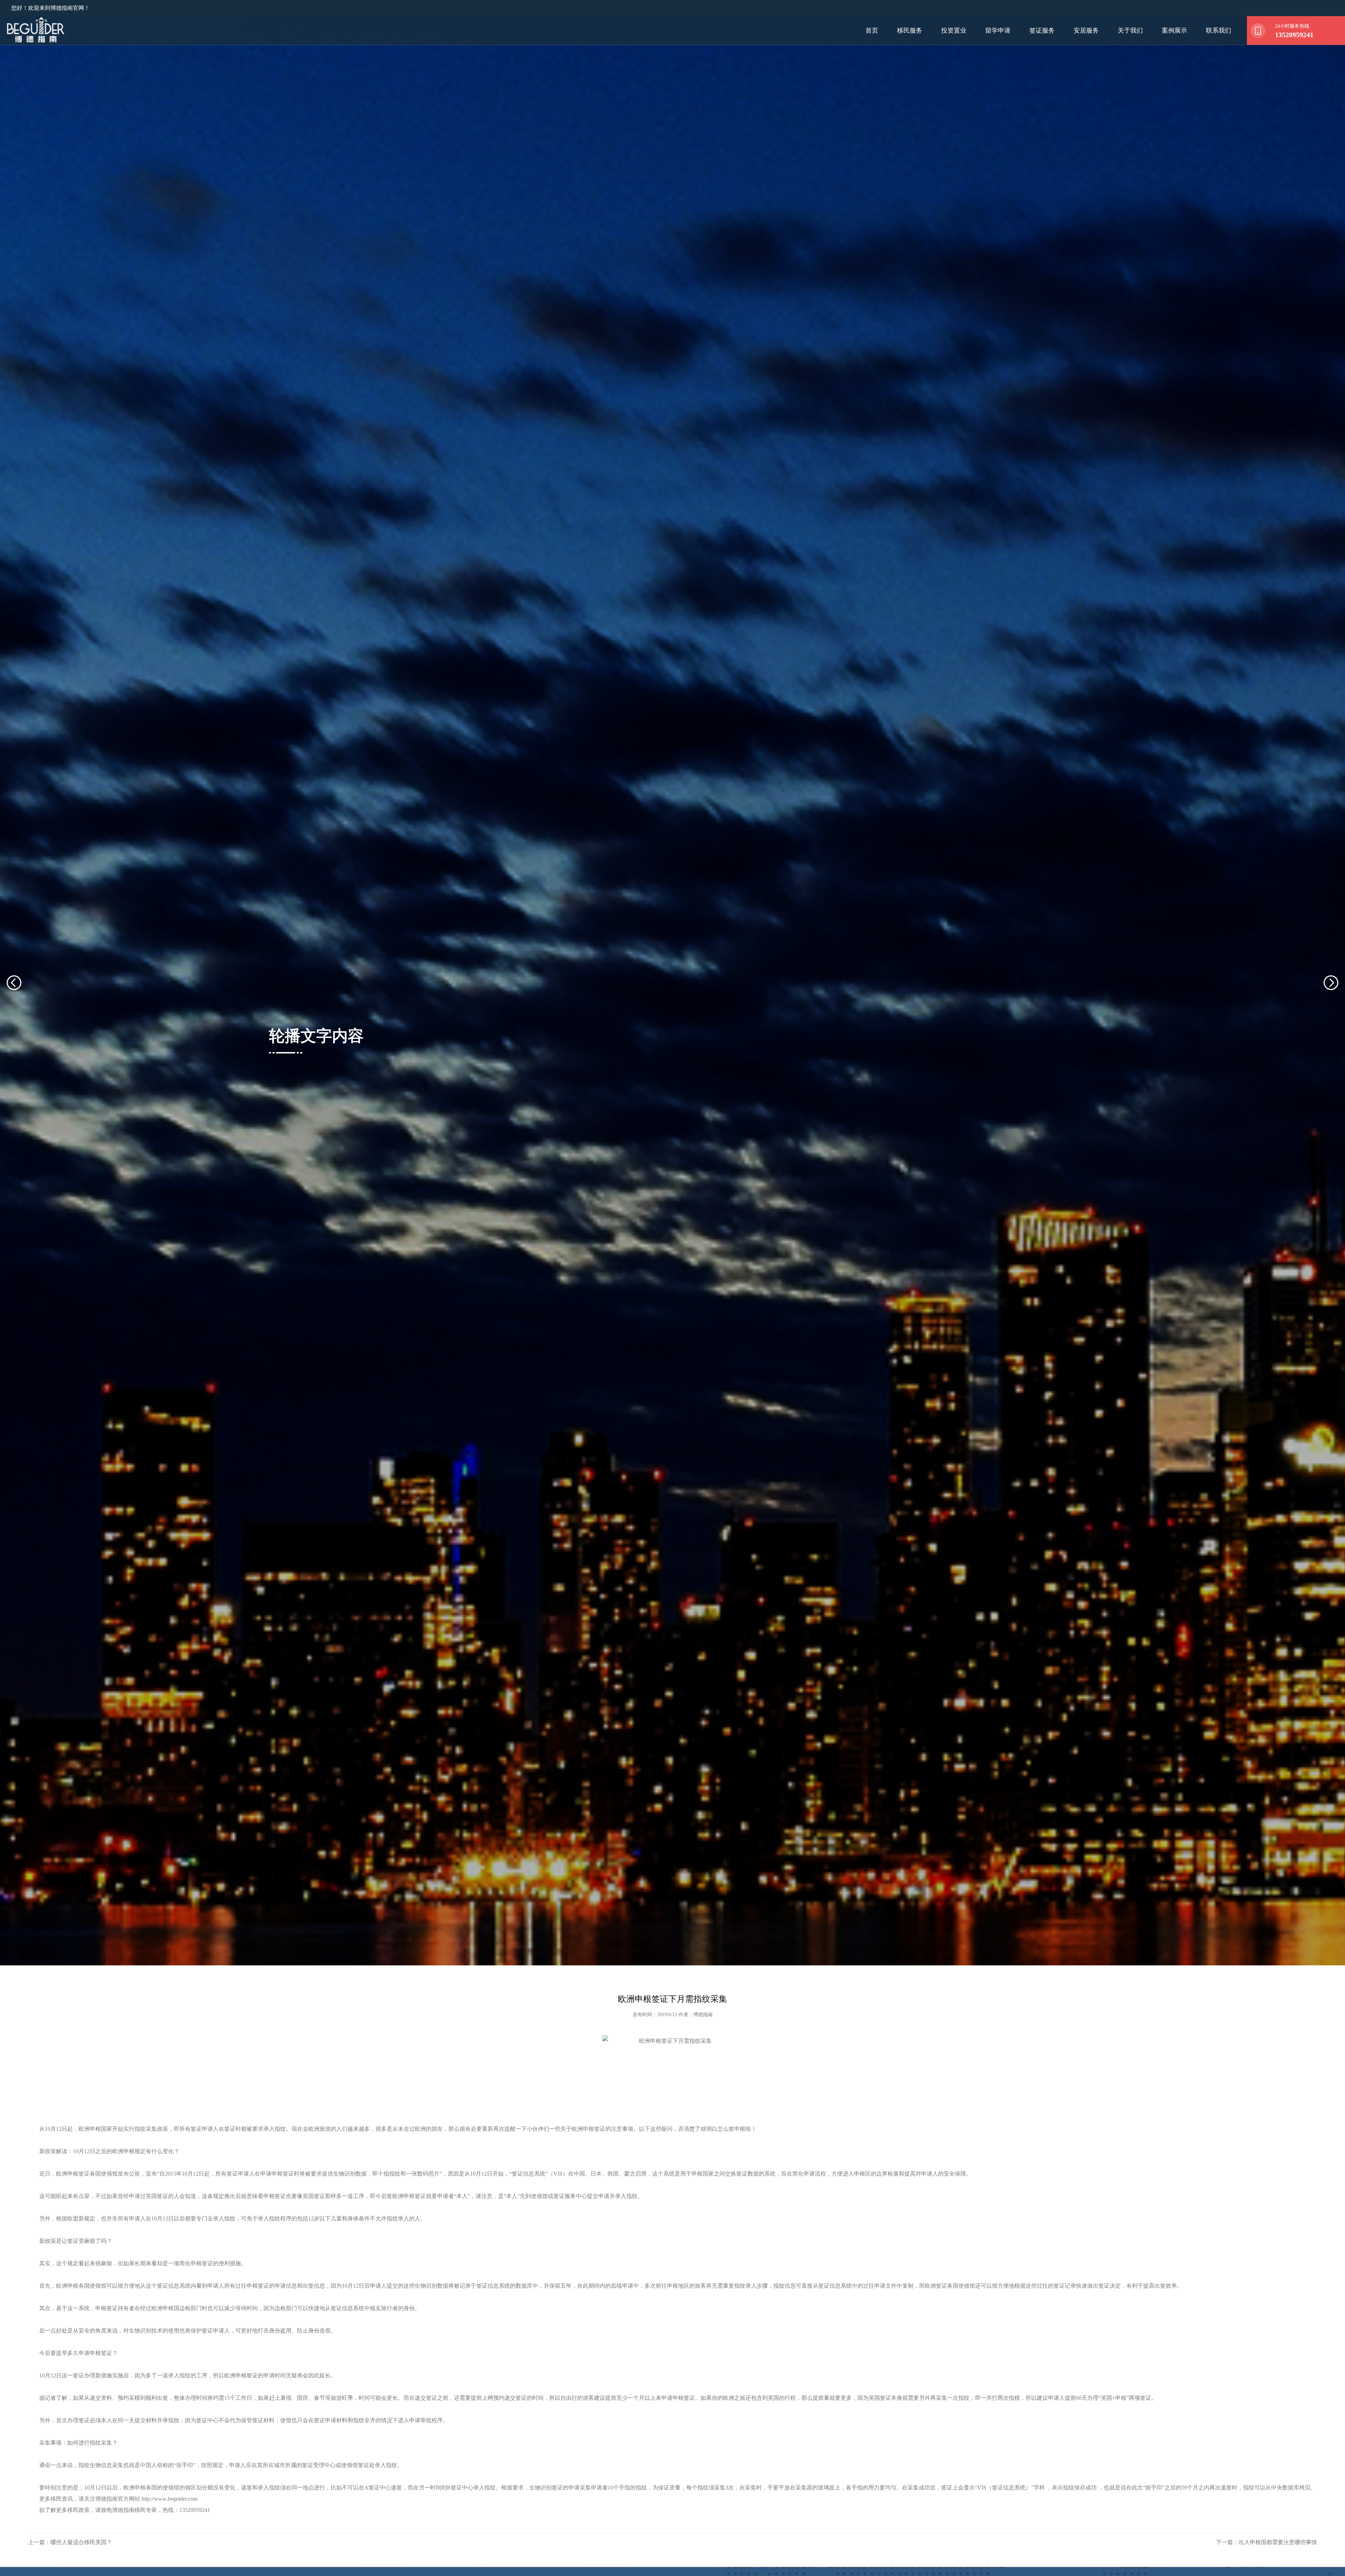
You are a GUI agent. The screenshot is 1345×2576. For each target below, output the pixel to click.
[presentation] (22, 1030)
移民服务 (910, 30)
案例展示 (1174, 30)
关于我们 (1130, 30)
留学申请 (998, 30)
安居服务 (1086, 30)
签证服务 (1042, 30)
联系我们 (1219, 30)
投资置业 (954, 30)
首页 (872, 30)
